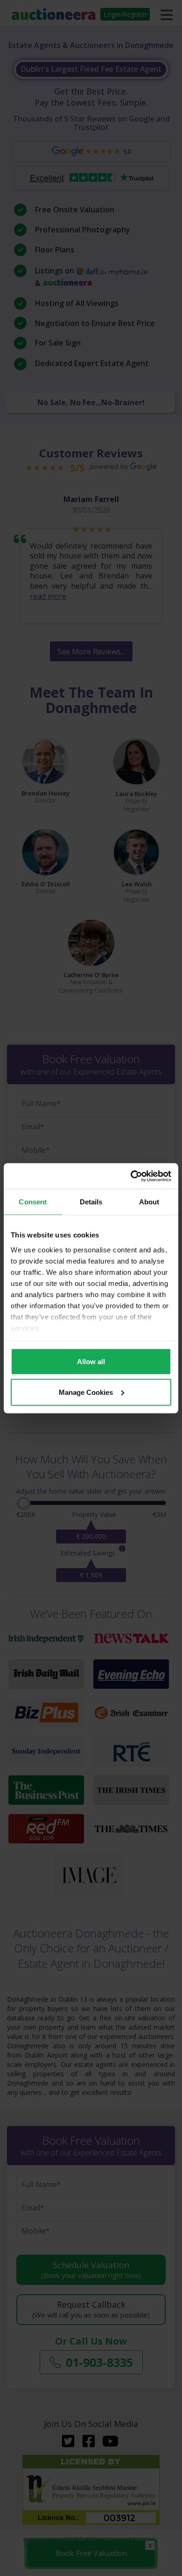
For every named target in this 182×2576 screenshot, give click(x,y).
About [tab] (149, 1202)
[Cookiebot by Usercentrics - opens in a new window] (131, 1176)
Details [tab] (91, 1202)
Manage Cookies (86, 1392)
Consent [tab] (33, 1202)
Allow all (91, 1362)
